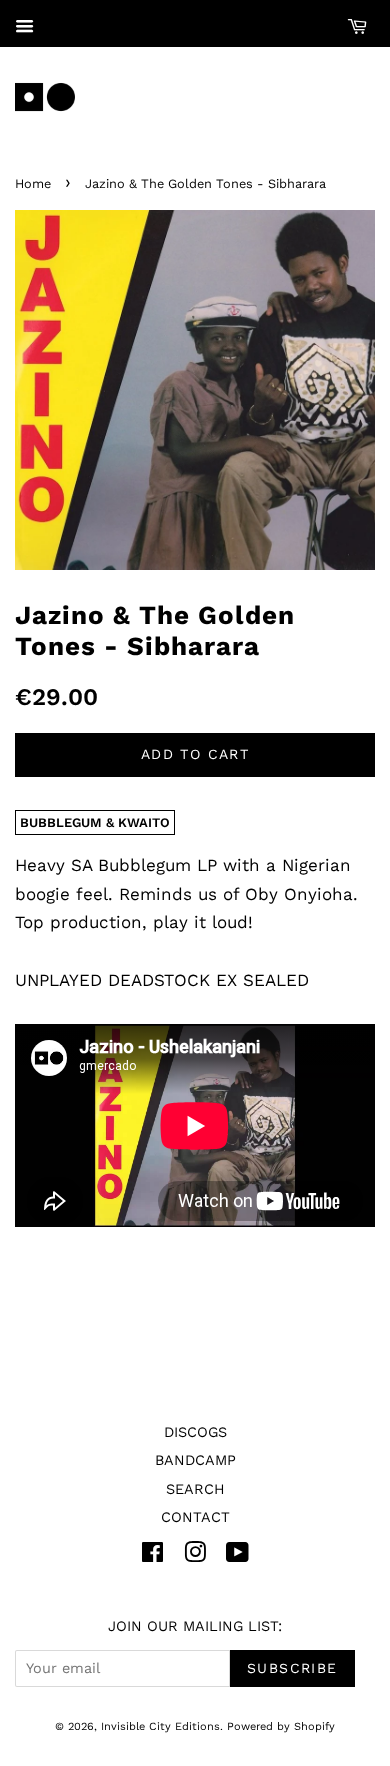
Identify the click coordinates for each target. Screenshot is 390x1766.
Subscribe (292, 1668)
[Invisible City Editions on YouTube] (237, 1556)
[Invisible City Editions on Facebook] (152, 1556)
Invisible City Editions (160, 1726)
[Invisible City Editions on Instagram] (195, 1556)
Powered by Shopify (281, 1726)
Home (33, 183)
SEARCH (195, 1489)
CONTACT (195, 1517)
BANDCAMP (195, 1460)
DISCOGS (195, 1432)
